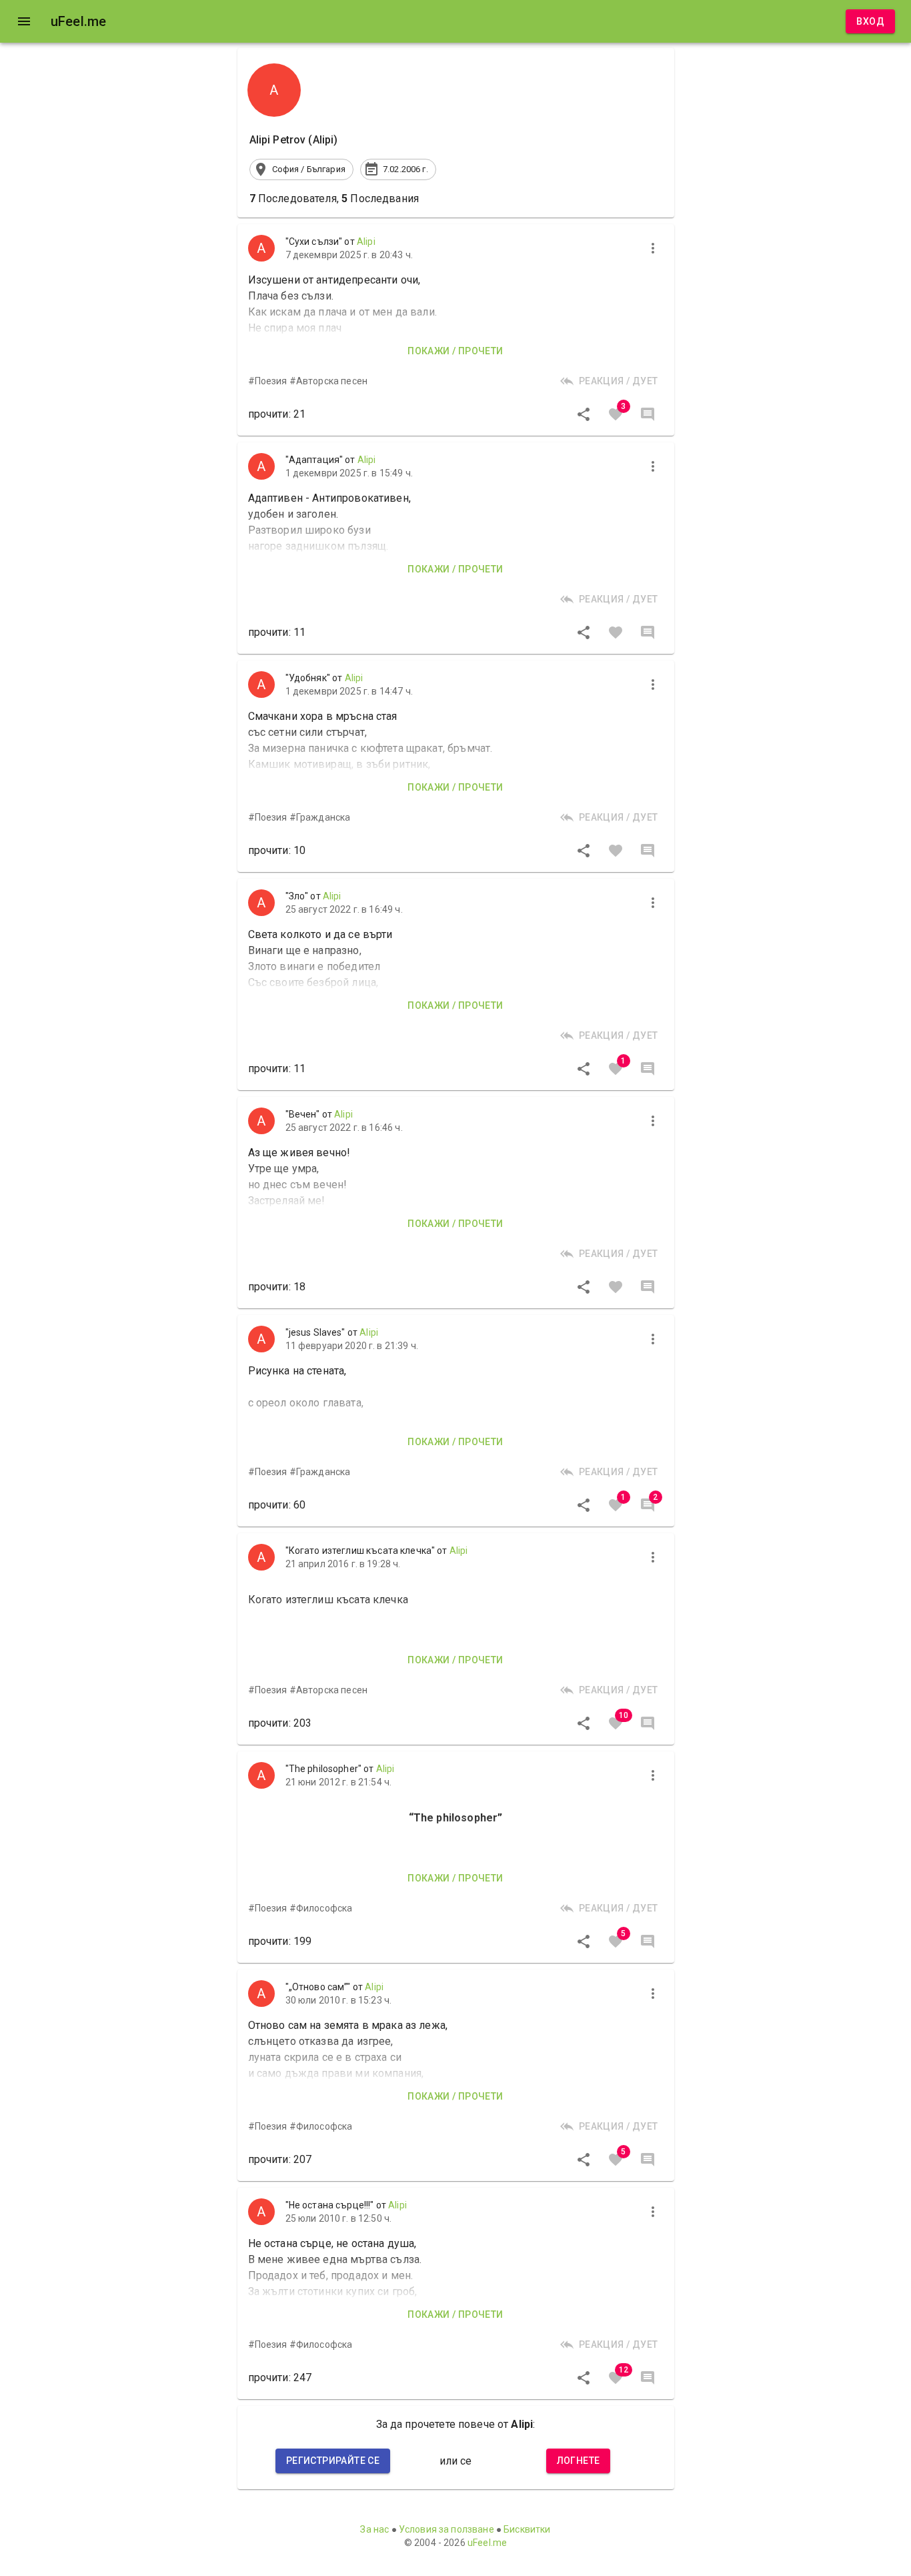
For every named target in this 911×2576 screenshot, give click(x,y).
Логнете (579, 2461)
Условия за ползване (446, 2529)
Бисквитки (527, 2529)
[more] (653, 248)
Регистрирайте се (333, 2461)
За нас (374, 2529)
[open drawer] (24, 21)
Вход (870, 21)
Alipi (366, 242)
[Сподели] (584, 414)
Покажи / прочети (455, 351)
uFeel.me (487, 2543)
